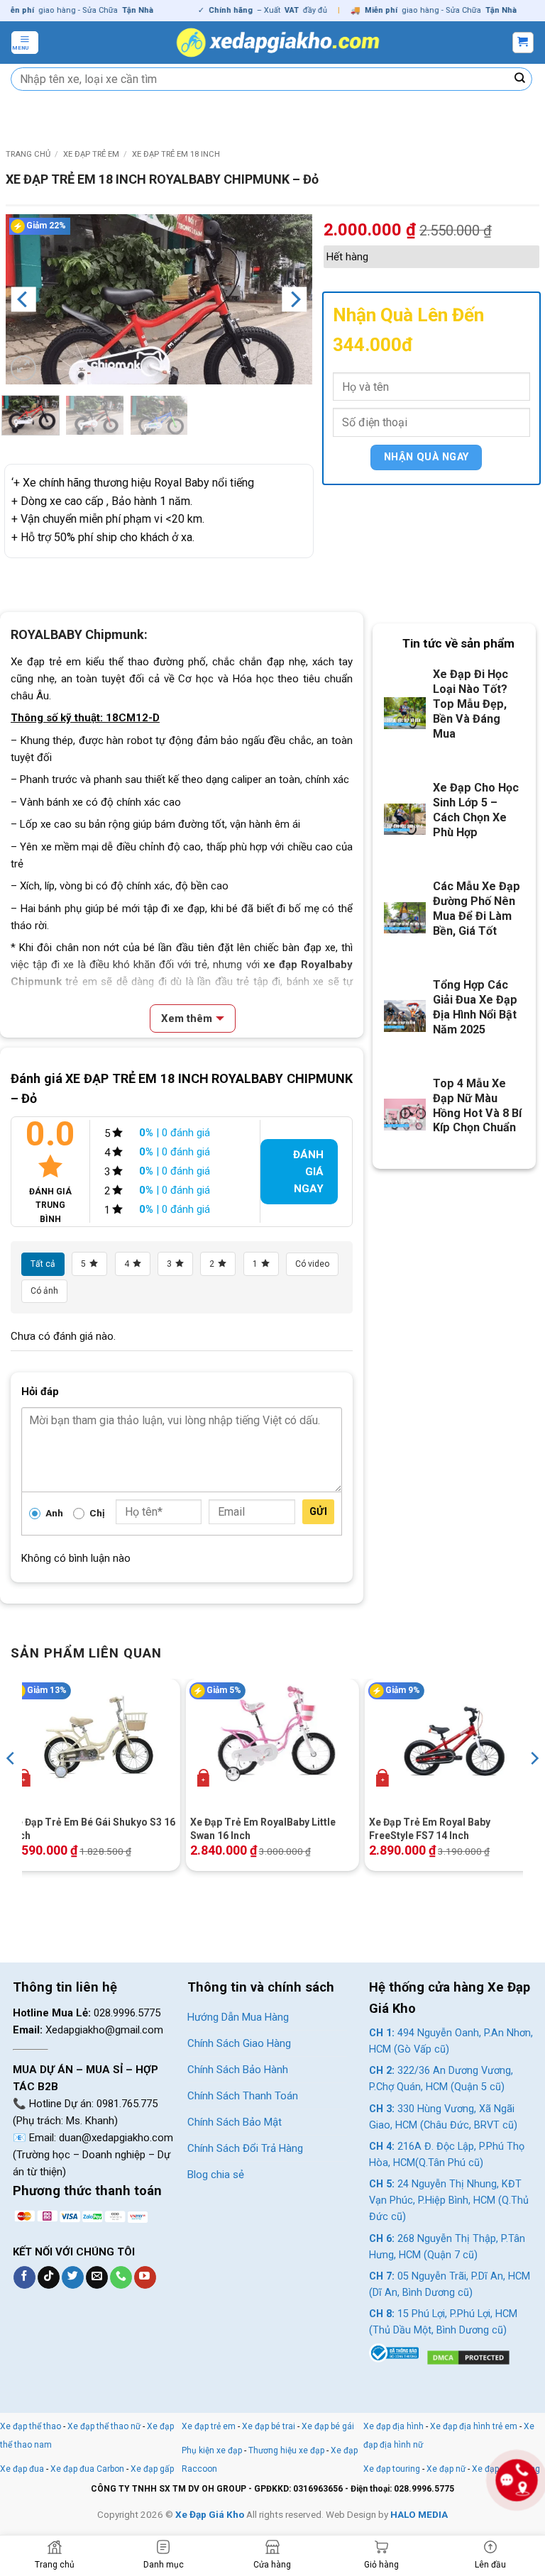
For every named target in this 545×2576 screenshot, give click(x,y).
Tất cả (43, 1264)
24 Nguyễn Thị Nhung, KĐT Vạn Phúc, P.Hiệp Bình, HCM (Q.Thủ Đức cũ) (449, 2200)
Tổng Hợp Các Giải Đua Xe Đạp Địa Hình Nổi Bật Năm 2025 (475, 1007)
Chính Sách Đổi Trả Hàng (245, 2148)
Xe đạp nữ (446, 2469)
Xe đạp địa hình (395, 2426)
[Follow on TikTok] (49, 2277)
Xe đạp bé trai (269, 2426)
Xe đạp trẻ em (91, 154)
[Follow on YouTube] (145, 2277)
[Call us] (121, 2277)
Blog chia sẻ (216, 2175)
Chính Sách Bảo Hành (238, 2070)
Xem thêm (187, 1018)
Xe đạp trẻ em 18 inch (176, 154)
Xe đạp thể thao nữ (105, 2426)
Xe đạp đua (22, 2469)
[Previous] (23, 299)
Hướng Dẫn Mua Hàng (238, 2017)
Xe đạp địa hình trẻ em (474, 2426)
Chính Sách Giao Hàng (239, 2043)
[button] (25, 43)
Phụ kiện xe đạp (212, 2450)
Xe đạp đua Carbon (87, 2469)
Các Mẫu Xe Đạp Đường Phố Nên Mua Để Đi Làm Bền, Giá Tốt (477, 909)
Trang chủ (28, 154)
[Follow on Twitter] (73, 2277)
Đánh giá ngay (308, 1172)
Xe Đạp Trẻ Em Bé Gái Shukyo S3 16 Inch (93, 1828)
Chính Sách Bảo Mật (235, 2122)
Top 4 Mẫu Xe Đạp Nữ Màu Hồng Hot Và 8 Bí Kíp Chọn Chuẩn (477, 1106)
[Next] (294, 299)
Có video (312, 1264)
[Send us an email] (97, 2277)
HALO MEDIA (419, 2514)
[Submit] (520, 79)
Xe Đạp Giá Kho (210, 2514)
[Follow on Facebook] (24, 2277)
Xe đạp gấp (152, 2469)
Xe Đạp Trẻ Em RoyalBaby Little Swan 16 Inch (263, 1828)
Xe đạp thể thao (31, 2426)
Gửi (318, 1511)
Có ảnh (44, 1291)
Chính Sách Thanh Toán (243, 2096)
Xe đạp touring (392, 2469)
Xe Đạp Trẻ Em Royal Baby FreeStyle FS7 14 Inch (430, 1828)
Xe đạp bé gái (328, 2426)
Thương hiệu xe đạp (286, 2450)
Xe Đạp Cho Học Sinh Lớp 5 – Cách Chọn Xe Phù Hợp (476, 810)
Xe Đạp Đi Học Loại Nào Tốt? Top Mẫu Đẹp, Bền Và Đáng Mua (470, 704)
